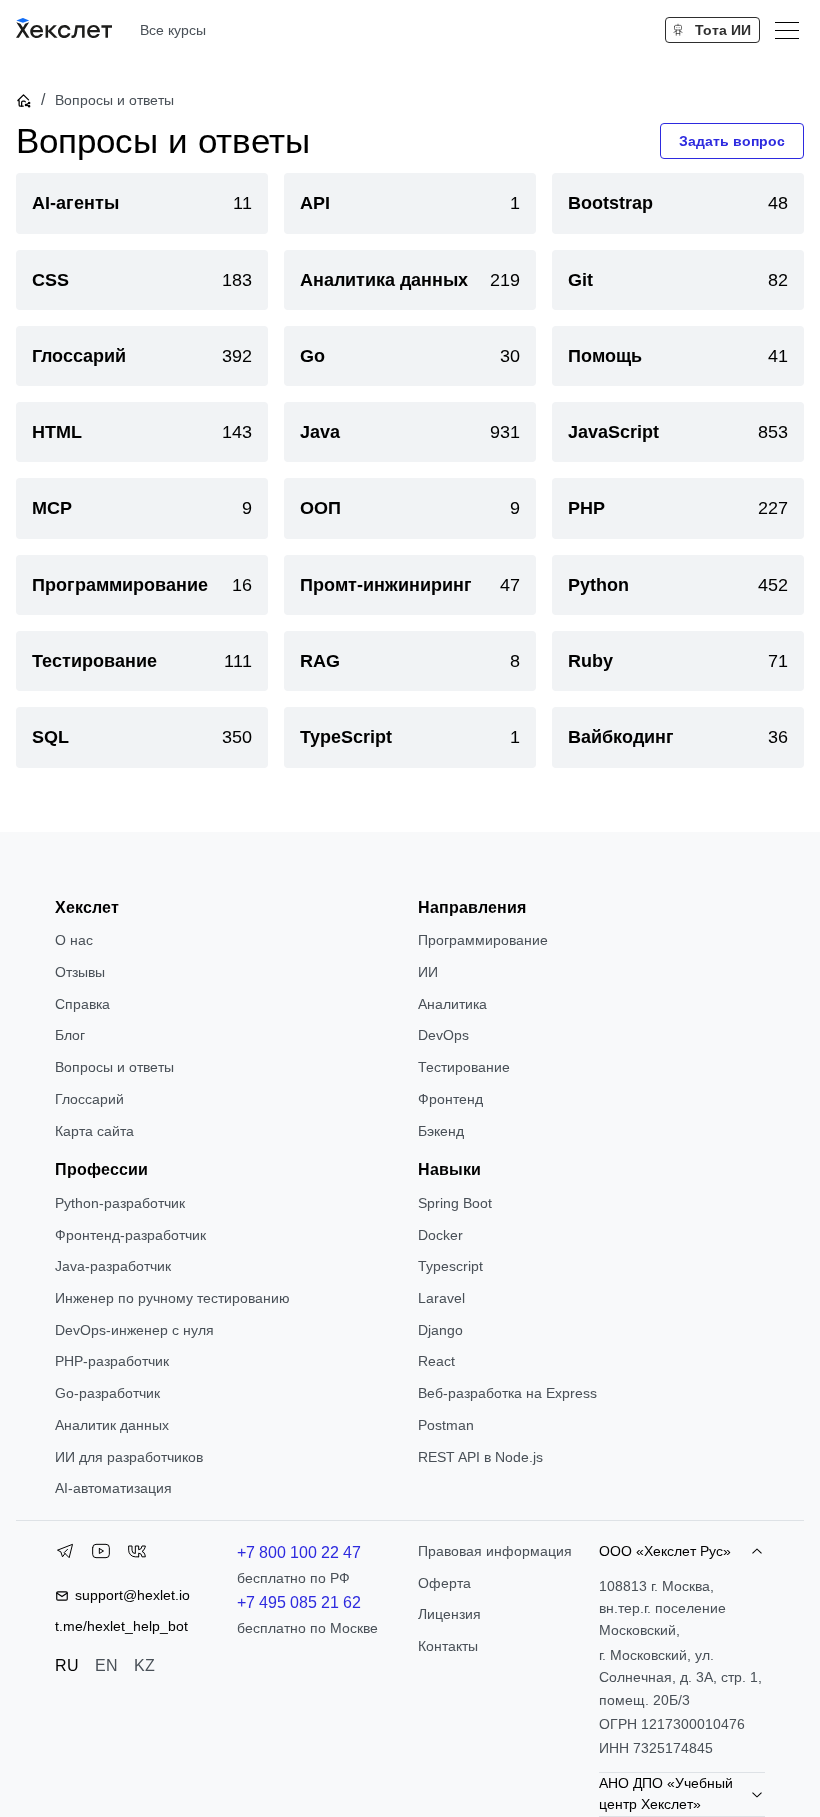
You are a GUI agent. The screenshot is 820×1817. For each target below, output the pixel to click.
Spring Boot (455, 1203)
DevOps (443, 1035)
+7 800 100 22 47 (299, 1552)
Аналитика (452, 1004)
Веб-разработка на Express (507, 1393)
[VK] (137, 1555)
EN (106, 1665)
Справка (82, 1004)
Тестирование (464, 1067)
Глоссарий (89, 1099)
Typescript (450, 1266)
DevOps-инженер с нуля (134, 1330)
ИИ (428, 972)
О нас (74, 940)
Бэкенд (441, 1131)
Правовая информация (495, 1551)
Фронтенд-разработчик (130, 1235)
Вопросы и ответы (114, 1067)
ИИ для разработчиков (129, 1457)
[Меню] (787, 30)
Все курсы (173, 30)
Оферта (444, 1583)
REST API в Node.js (480, 1457)
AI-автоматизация (113, 1488)
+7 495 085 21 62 (299, 1602)
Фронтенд (450, 1099)
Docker (440, 1235)
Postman (446, 1425)
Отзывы (80, 972)
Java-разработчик (113, 1266)
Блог (70, 1035)
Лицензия (449, 1614)
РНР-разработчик (112, 1361)
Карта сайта (94, 1131)
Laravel (441, 1298)
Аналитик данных (112, 1425)
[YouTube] (101, 1555)
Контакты (448, 1646)
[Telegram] (65, 1555)
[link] (142, 203)
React (436, 1361)
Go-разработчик (107, 1393)
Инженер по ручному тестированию (172, 1298)
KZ (144, 1665)
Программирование (483, 940)
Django (440, 1330)
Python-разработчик (120, 1203)
